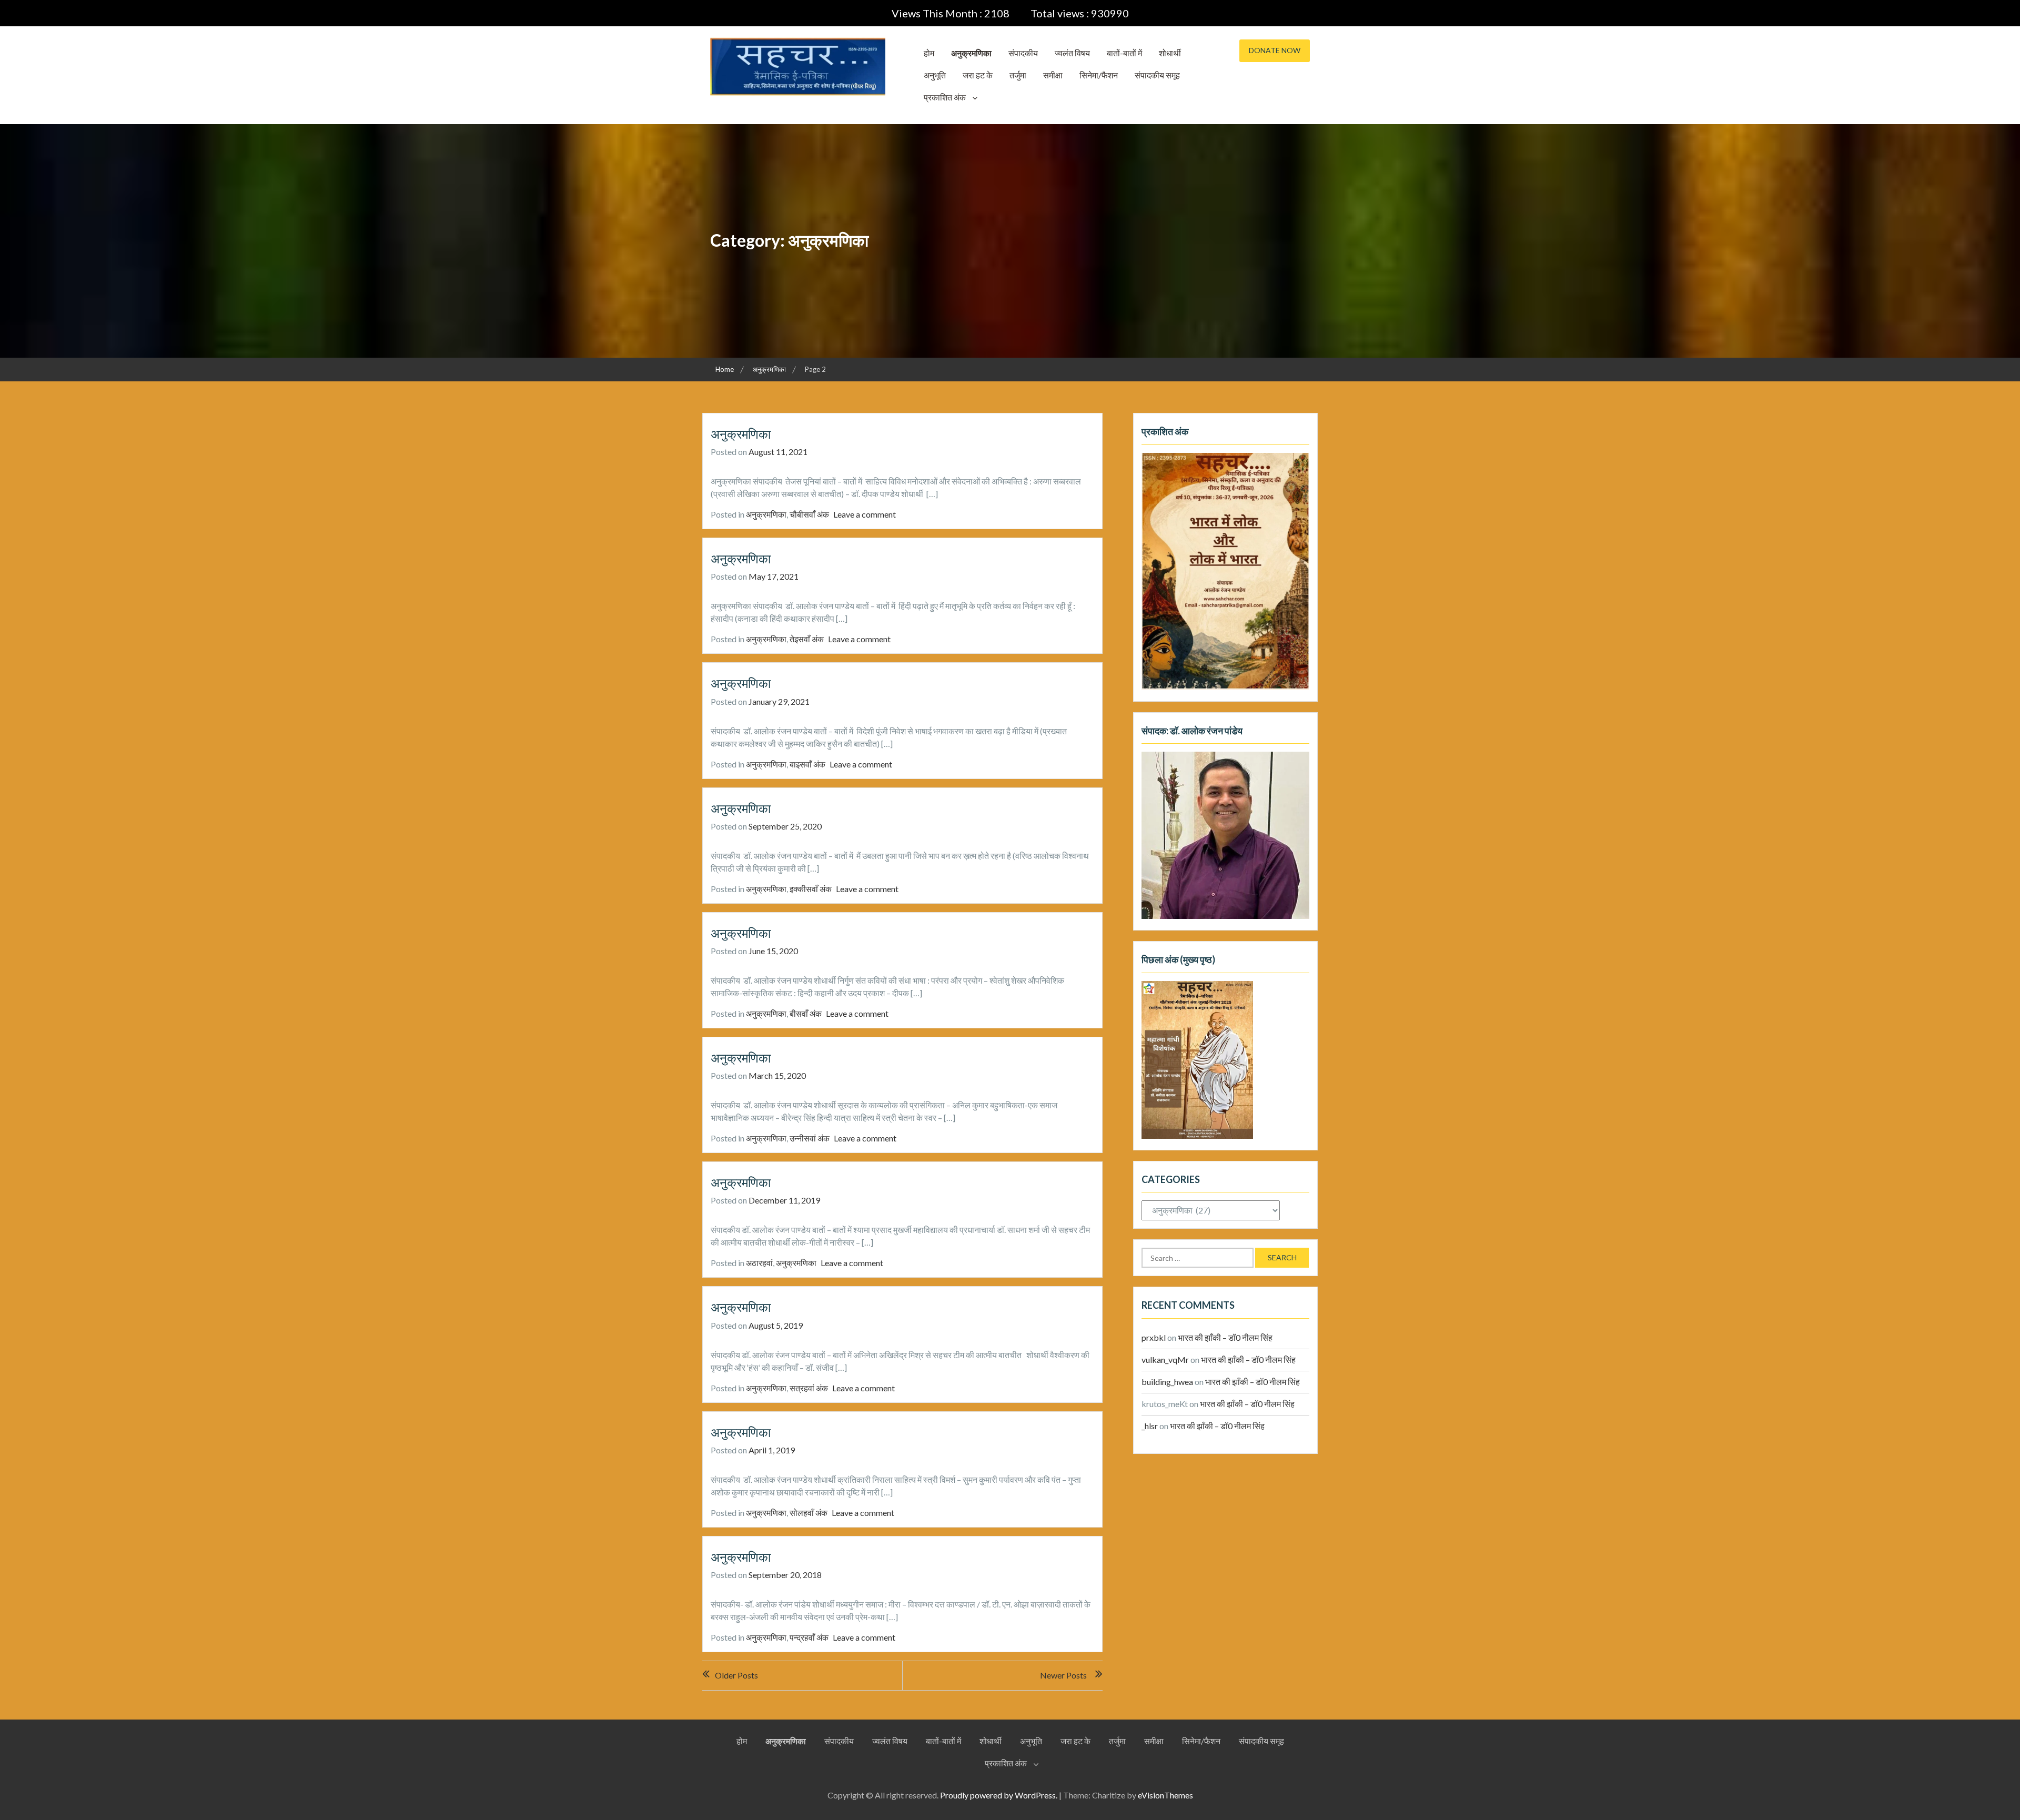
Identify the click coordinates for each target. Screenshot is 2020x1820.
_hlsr (1150, 1426)
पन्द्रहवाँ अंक (809, 1637)
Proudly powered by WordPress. (999, 1795)
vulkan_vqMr (1165, 1359)
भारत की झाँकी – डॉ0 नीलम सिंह (1225, 1337)
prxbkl (1154, 1337)
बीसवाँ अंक (806, 1013)
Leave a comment (865, 514)
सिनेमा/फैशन (1099, 75)
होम (929, 53)
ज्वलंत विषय (1072, 53)
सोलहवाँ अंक (809, 1513)
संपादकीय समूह (1157, 75)
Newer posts (1063, 1675)
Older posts (736, 1675)
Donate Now (1275, 50)
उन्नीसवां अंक (810, 1138)
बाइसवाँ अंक (807, 764)
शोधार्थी (1170, 53)
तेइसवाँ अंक (807, 639)
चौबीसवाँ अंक (809, 514)
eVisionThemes (1165, 1795)
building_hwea (1167, 1382)
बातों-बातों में (1124, 53)
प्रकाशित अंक (945, 97)
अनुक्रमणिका (971, 53)
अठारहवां (759, 1263)
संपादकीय (1023, 53)
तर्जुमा (1018, 75)
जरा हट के (978, 75)
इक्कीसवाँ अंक (811, 889)
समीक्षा (1053, 75)
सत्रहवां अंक (809, 1388)
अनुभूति (935, 75)
